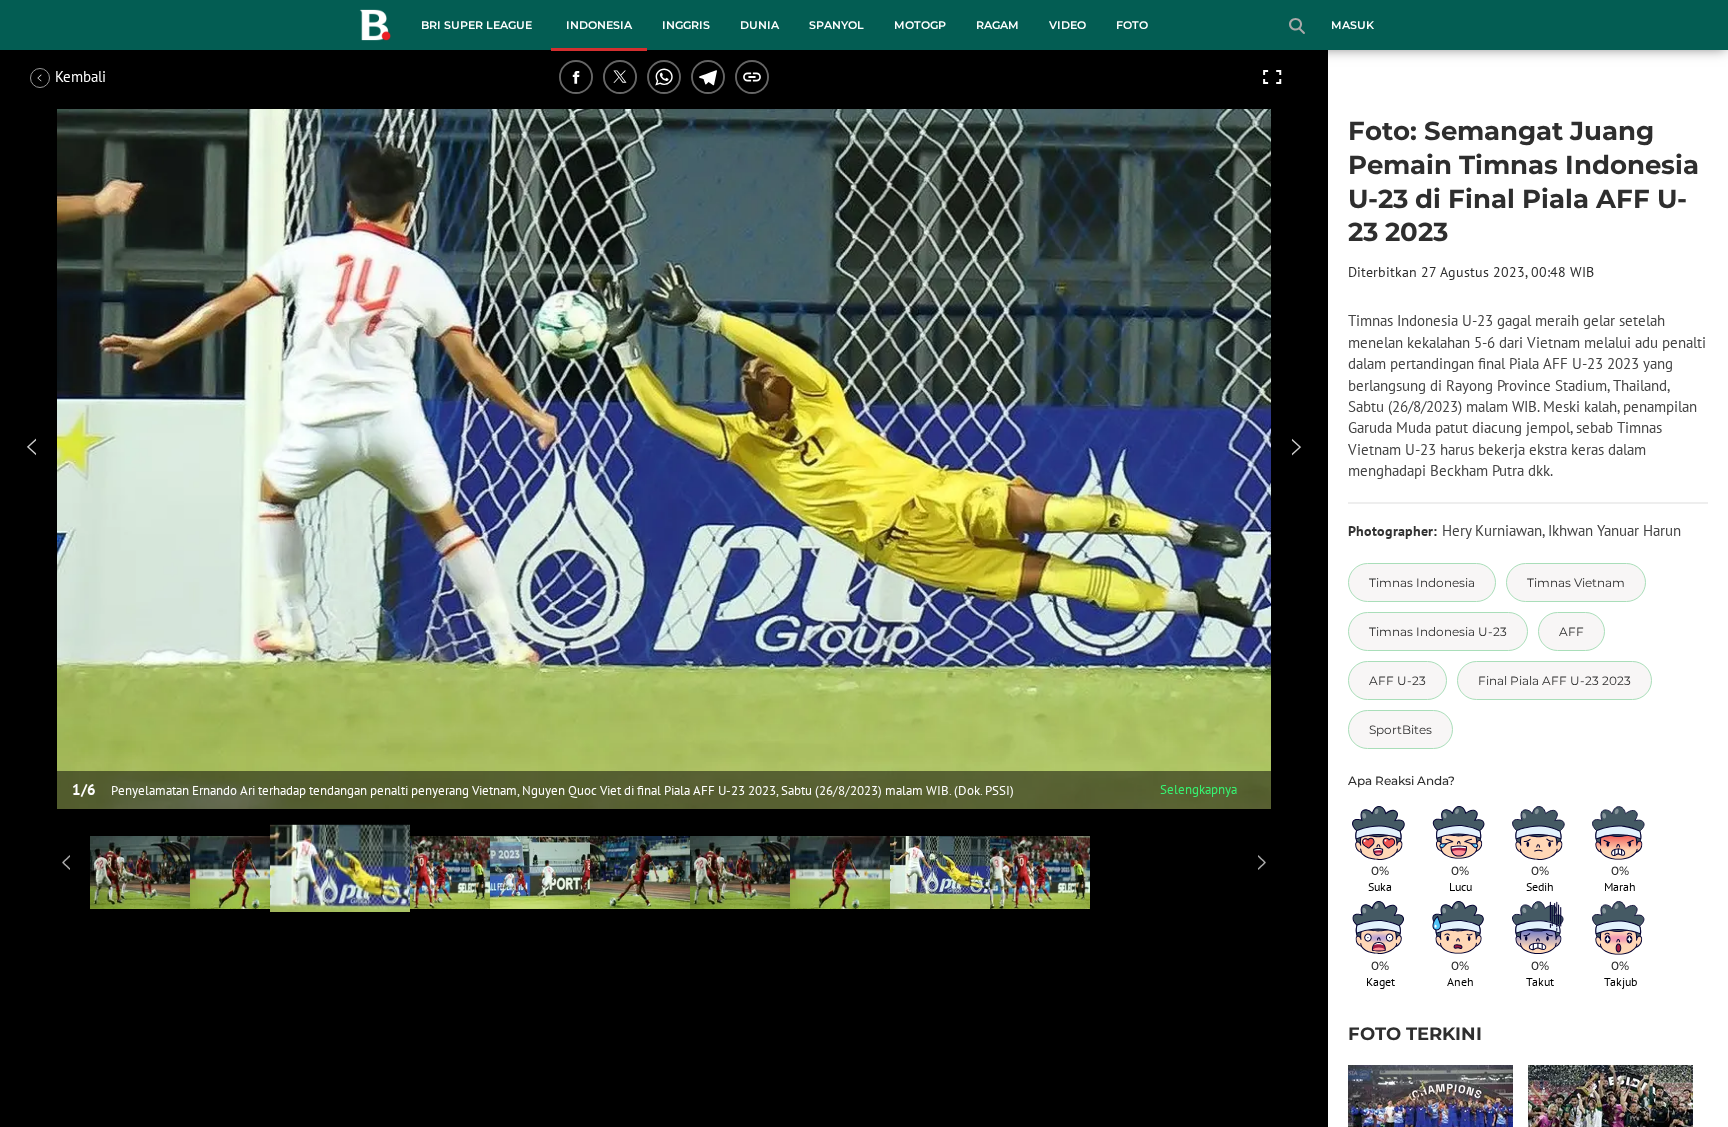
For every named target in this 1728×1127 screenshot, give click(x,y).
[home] (375, 29)
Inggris (686, 25)
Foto (1132, 25)
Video (1067, 25)
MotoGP (920, 25)
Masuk (1352, 25)
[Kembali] (105, 77)
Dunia (759, 25)
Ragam (997, 25)
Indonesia (599, 25)
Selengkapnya (1198, 789)
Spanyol (836, 25)
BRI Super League (476, 25)
